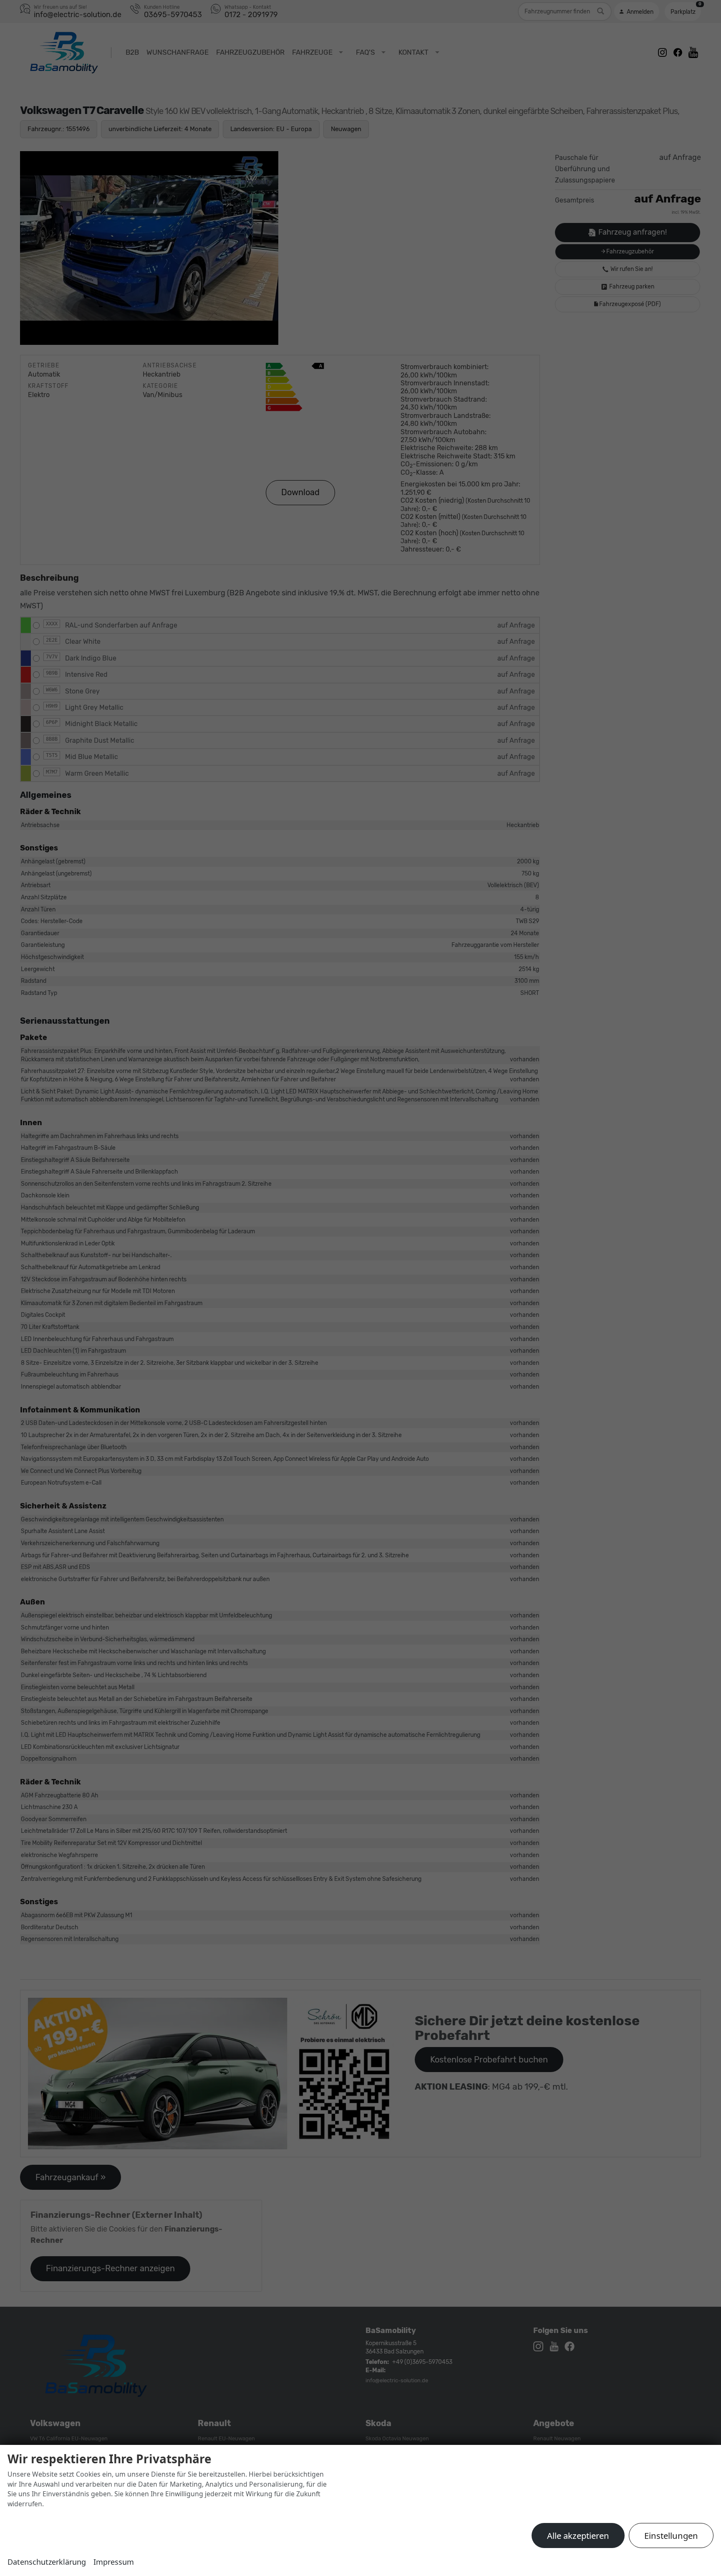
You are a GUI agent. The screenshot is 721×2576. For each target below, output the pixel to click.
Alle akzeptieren (578, 2536)
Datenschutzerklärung (47, 2562)
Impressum (114, 2562)
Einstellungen (671, 2536)
